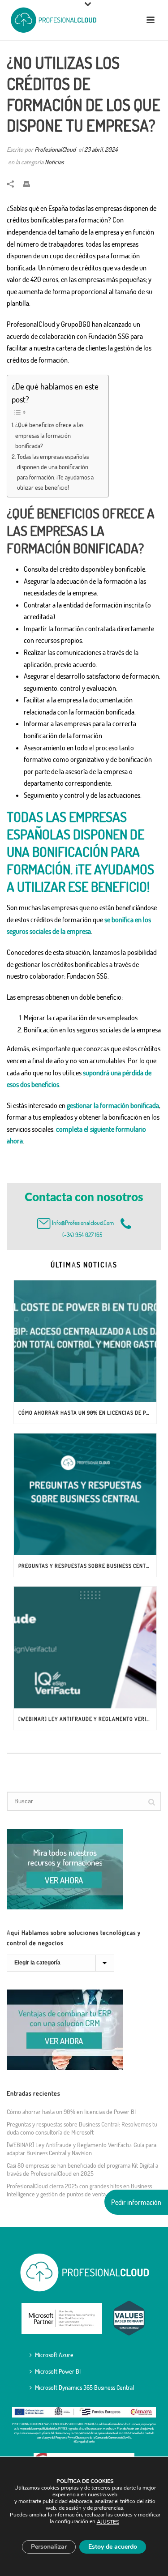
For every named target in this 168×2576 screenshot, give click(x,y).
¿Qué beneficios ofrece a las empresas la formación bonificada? (49, 435)
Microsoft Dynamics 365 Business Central (84, 2387)
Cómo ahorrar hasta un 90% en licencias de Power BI (87, 1413)
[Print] (31, 183)
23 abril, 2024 (101, 149)
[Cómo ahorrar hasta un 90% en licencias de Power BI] (85, 1341)
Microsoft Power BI (58, 2371)
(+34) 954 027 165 (81, 1235)
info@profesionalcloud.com (83, 1223)
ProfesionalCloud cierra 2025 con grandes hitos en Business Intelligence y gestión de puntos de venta (79, 2190)
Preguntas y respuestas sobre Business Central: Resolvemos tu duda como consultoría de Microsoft (87, 1566)
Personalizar (49, 2547)
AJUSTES (108, 2522)
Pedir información (136, 2202)
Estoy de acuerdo (113, 2547)
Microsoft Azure (54, 2355)
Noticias (54, 162)
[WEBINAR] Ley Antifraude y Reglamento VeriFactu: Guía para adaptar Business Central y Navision (87, 1719)
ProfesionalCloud (55, 149)
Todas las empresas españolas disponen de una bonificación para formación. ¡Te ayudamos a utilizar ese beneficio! (55, 472)
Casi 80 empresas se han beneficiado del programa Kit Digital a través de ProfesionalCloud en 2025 (82, 2169)
